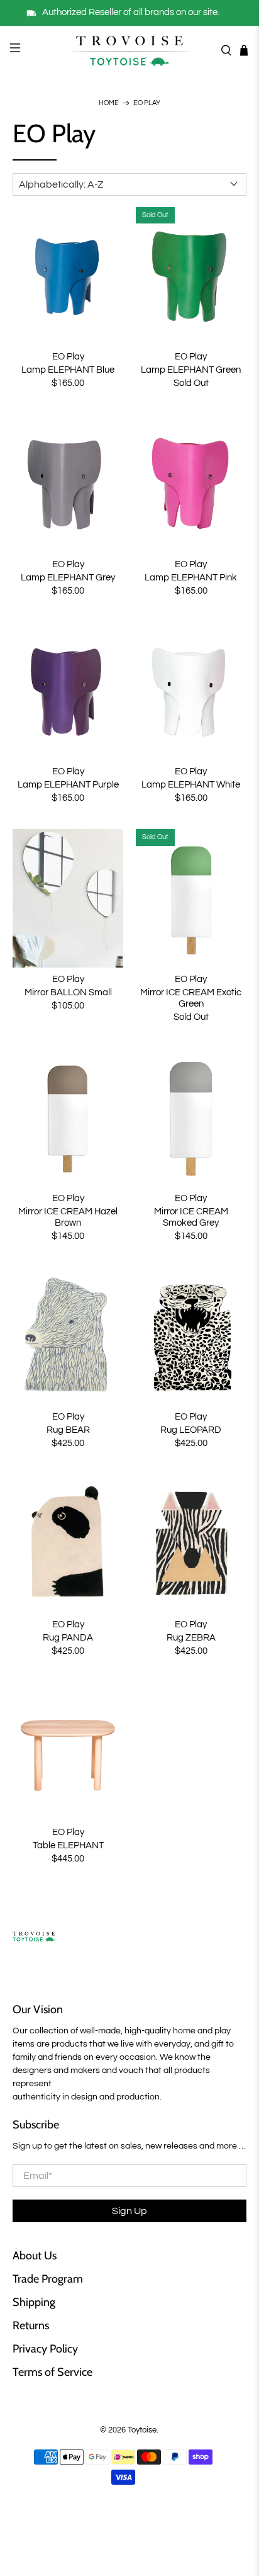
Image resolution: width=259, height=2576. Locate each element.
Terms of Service (52, 2372)
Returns (31, 2325)
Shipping (34, 2302)
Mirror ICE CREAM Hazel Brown (68, 1217)
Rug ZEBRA (191, 1638)
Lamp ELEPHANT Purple (68, 785)
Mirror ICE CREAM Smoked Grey (191, 1217)
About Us (35, 2256)
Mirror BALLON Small (68, 992)
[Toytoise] (129, 50)
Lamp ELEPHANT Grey (68, 578)
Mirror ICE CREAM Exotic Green (191, 998)
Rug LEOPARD (191, 1430)
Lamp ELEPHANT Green (191, 370)
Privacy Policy (45, 2349)
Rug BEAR (68, 1430)
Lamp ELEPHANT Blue (68, 370)
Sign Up (129, 2211)
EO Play (147, 103)
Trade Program (48, 2279)
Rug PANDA (68, 1638)
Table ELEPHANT (68, 1845)
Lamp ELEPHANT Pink (191, 578)
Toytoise (142, 2430)
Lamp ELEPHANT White (191, 785)
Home (109, 103)
